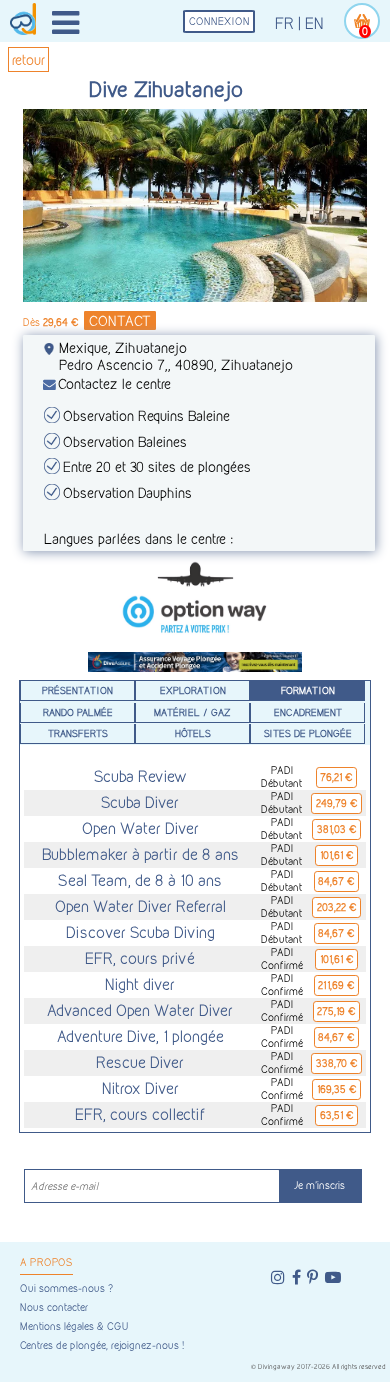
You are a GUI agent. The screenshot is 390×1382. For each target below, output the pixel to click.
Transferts (78, 733)
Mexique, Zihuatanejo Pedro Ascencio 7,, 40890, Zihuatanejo (176, 356)
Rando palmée (78, 712)
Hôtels (193, 733)
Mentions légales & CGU (74, 1326)
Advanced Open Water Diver (140, 1010)
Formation (308, 690)
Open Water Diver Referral (140, 906)
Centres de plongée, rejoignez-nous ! (102, 1345)
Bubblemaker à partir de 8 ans (140, 854)
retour (28, 59)
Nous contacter (54, 1307)
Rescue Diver (140, 1062)
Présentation (77, 690)
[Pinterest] (312, 1277)
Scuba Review (140, 776)
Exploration (193, 690)
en (314, 23)
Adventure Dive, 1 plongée (140, 1036)
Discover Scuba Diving (140, 932)
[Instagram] (278, 1277)
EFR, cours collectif (140, 1114)
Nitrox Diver (140, 1088)
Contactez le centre (114, 383)
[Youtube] (333, 1277)
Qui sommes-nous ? (66, 1288)
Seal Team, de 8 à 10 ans (140, 880)
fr (284, 23)
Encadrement (308, 712)
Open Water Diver (140, 828)
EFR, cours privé (140, 958)
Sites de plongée (308, 733)
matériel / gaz (192, 712)
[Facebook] (296, 1277)
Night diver (140, 984)
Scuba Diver (140, 802)
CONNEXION (219, 21)
